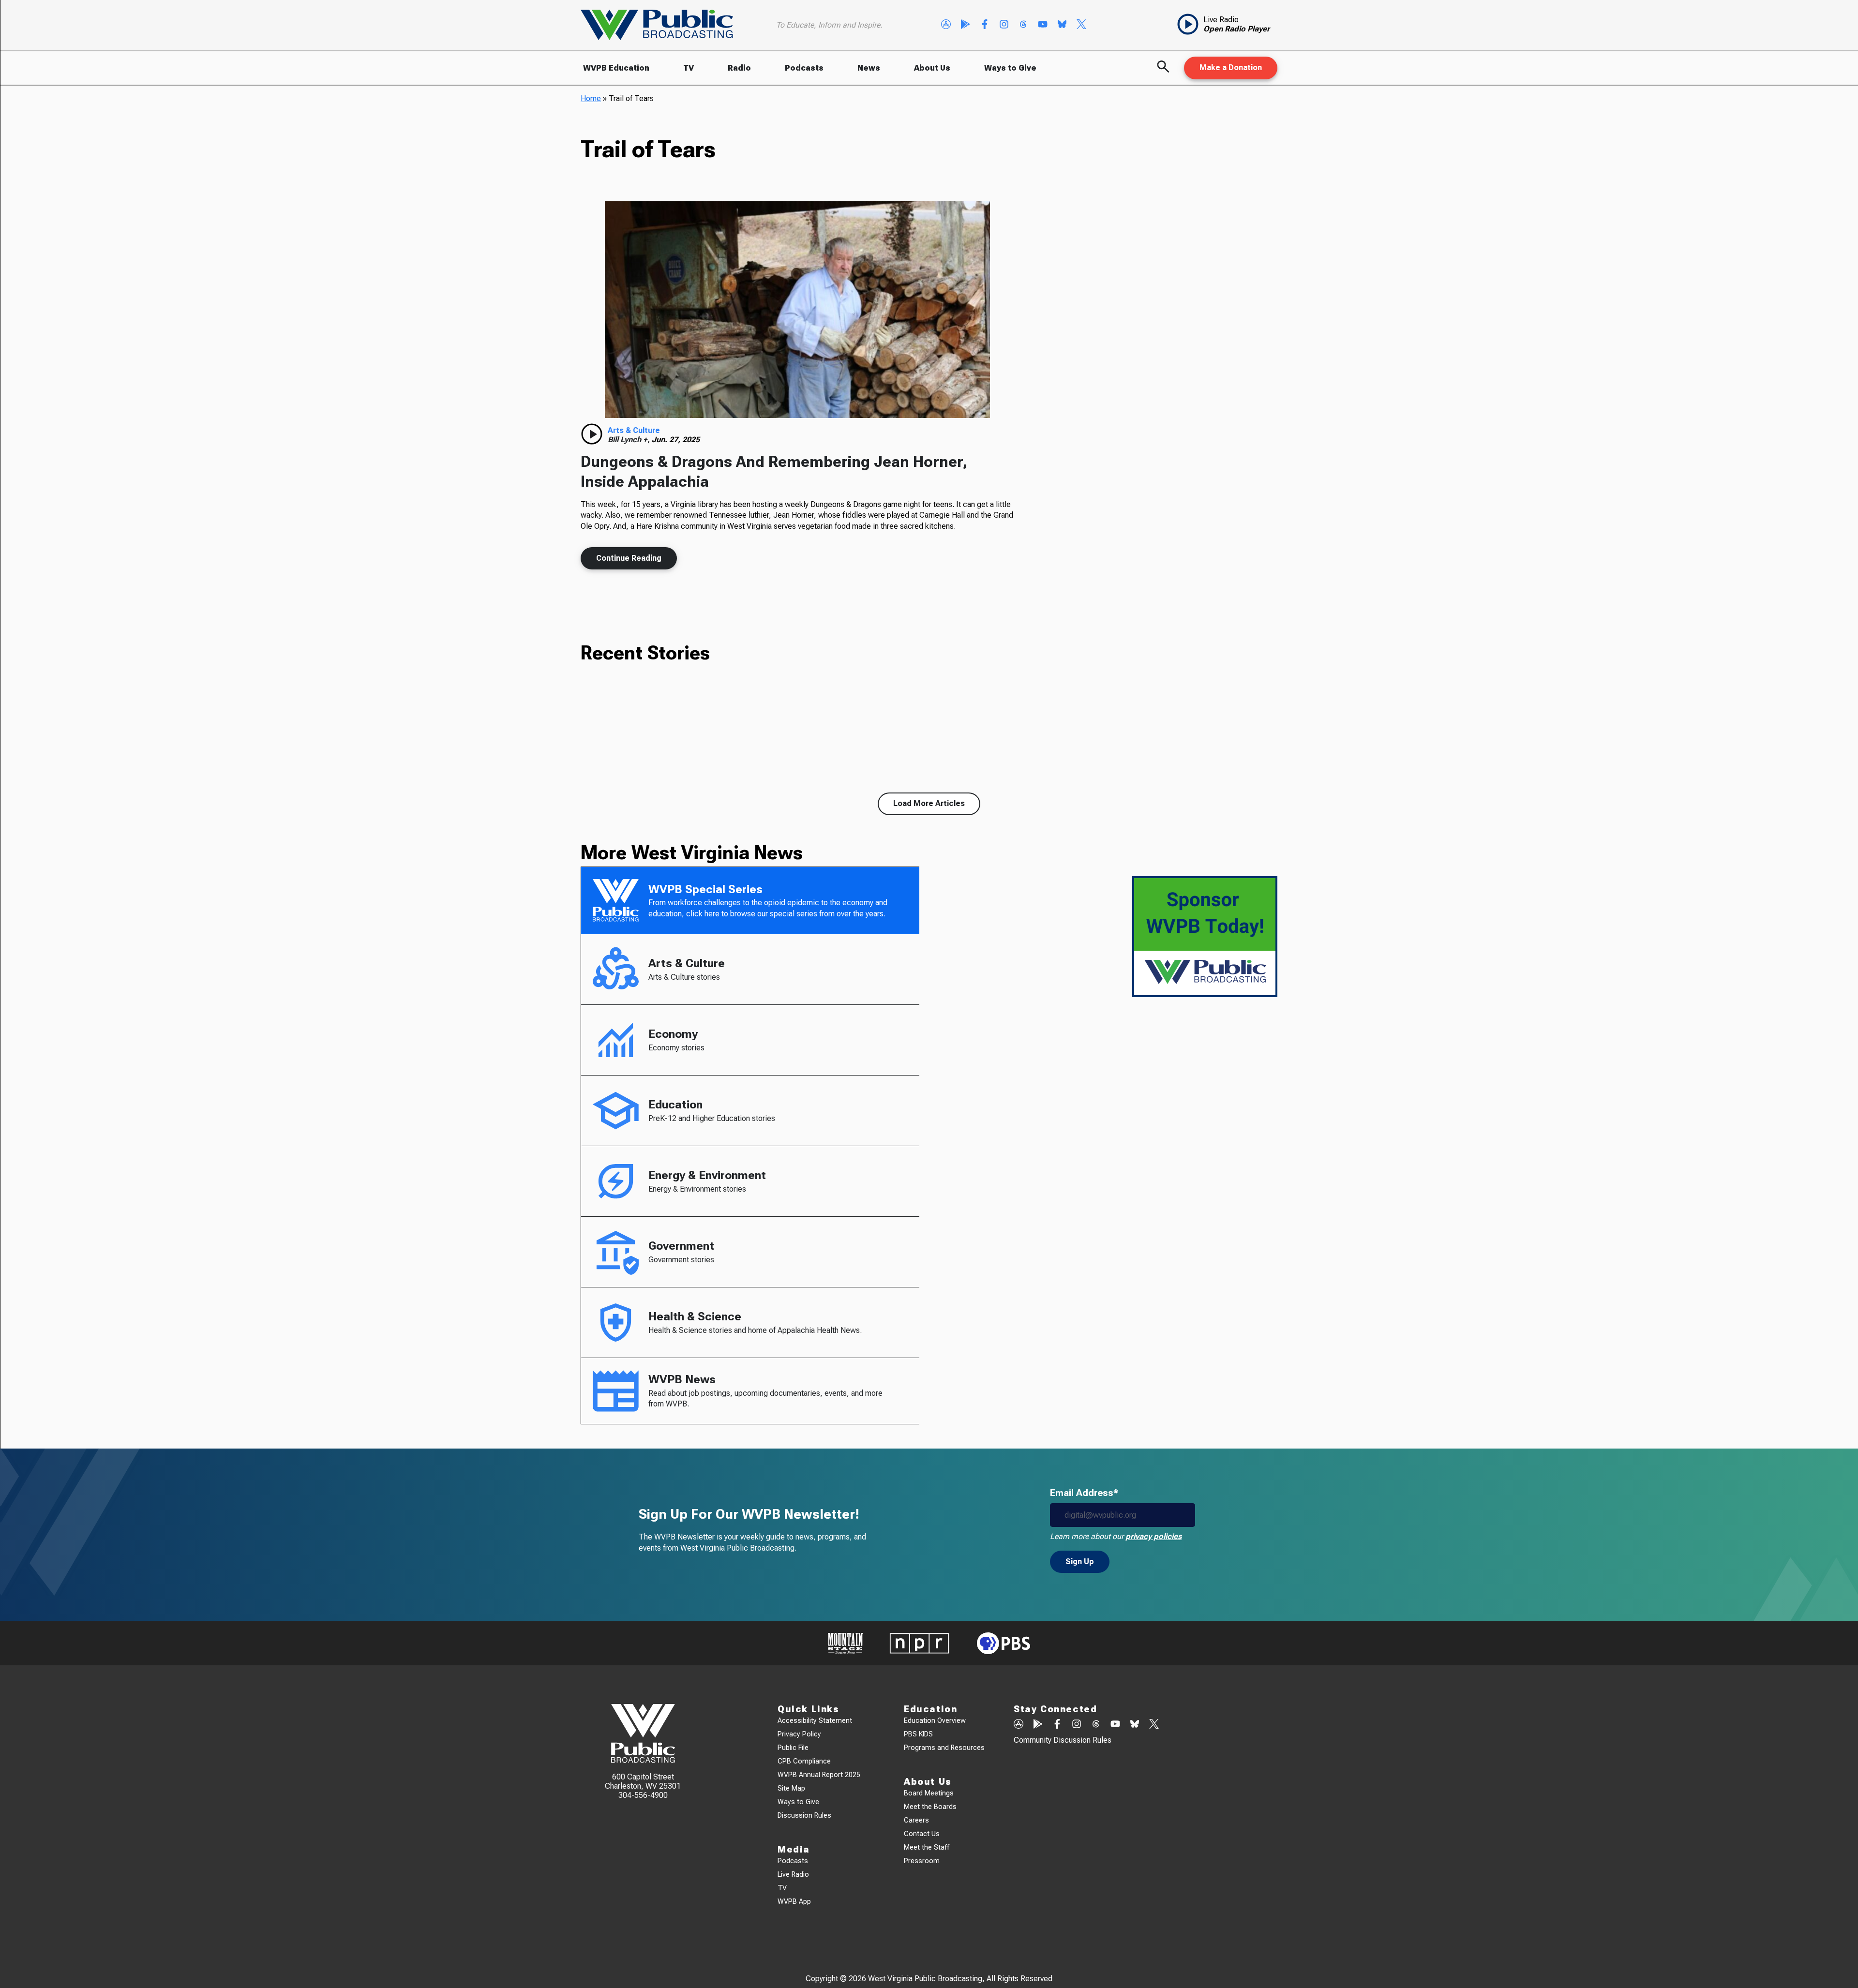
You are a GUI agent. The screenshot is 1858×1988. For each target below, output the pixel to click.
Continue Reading (629, 558)
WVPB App (794, 1902)
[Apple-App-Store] (946, 25)
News (869, 68)
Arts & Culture (634, 430)
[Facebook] (985, 25)
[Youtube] (1043, 25)
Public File (793, 1748)
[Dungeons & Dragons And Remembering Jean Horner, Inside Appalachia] (797, 310)
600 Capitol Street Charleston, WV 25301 (643, 1781)
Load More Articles (929, 803)
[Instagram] (1004, 25)
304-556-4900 (643, 1795)
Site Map (791, 1788)
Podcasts (804, 68)
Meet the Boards (930, 1807)
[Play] (592, 434)
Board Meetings (929, 1793)
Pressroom (922, 1861)
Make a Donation (1231, 67)
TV (689, 68)
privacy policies (1154, 1536)
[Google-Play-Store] (965, 25)
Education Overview (935, 1721)
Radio (739, 68)
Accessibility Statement (815, 1721)
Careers (916, 1820)
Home (591, 98)
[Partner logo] (845, 1643)
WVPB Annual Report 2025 (819, 1775)
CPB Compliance (804, 1761)
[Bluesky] (1062, 25)
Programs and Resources (944, 1748)
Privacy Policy (799, 1734)
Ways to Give (1010, 68)
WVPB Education (616, 68)
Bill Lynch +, (630, 440)
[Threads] (1023, 25)
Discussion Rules (804, 1816)
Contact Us (922, 1834)
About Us (932, 68)
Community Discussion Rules (1063, 1740)
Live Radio (793, 1875)
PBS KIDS (918, 1734)
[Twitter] (1081, 25)
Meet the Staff (927, 1847)
